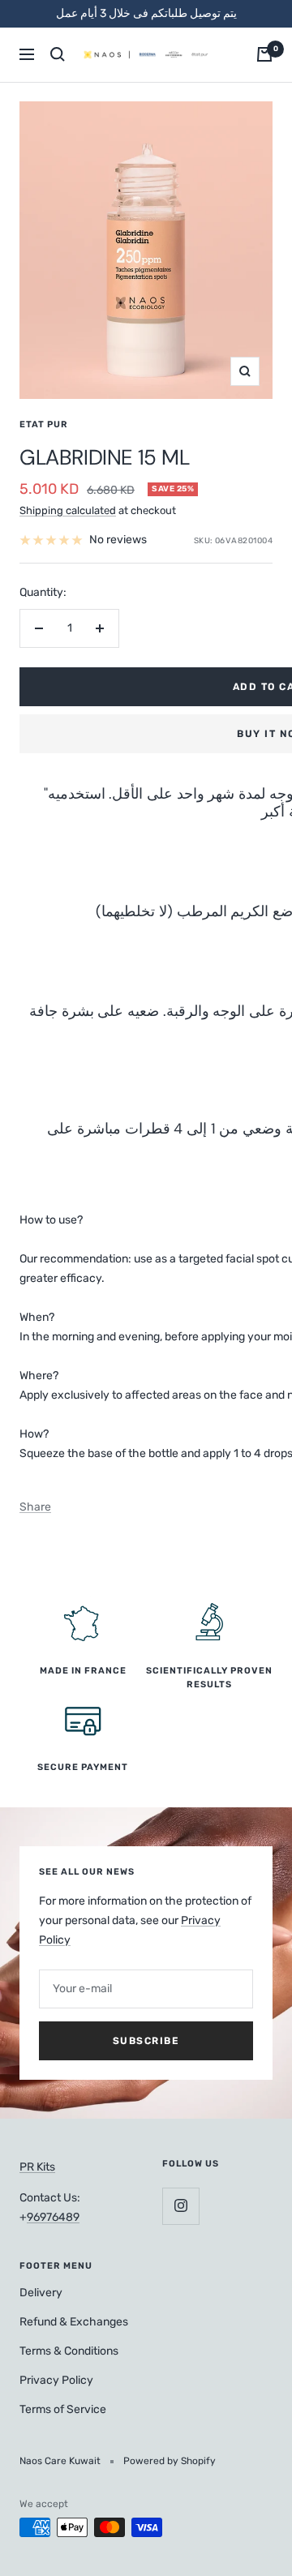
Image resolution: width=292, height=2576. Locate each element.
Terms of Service (63, 2409)
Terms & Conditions (69, 2351)
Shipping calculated (68, 510)
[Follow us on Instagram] (180, 2206)
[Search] (58, 54)
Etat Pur (44, 424)
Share (35, 1507)
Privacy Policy (56, 2380)
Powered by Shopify (170, 2461)
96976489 (53, 2217)
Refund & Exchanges (74, 2322)
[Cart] (264, 54)
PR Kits (37, 2167)
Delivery (41, 2293)
